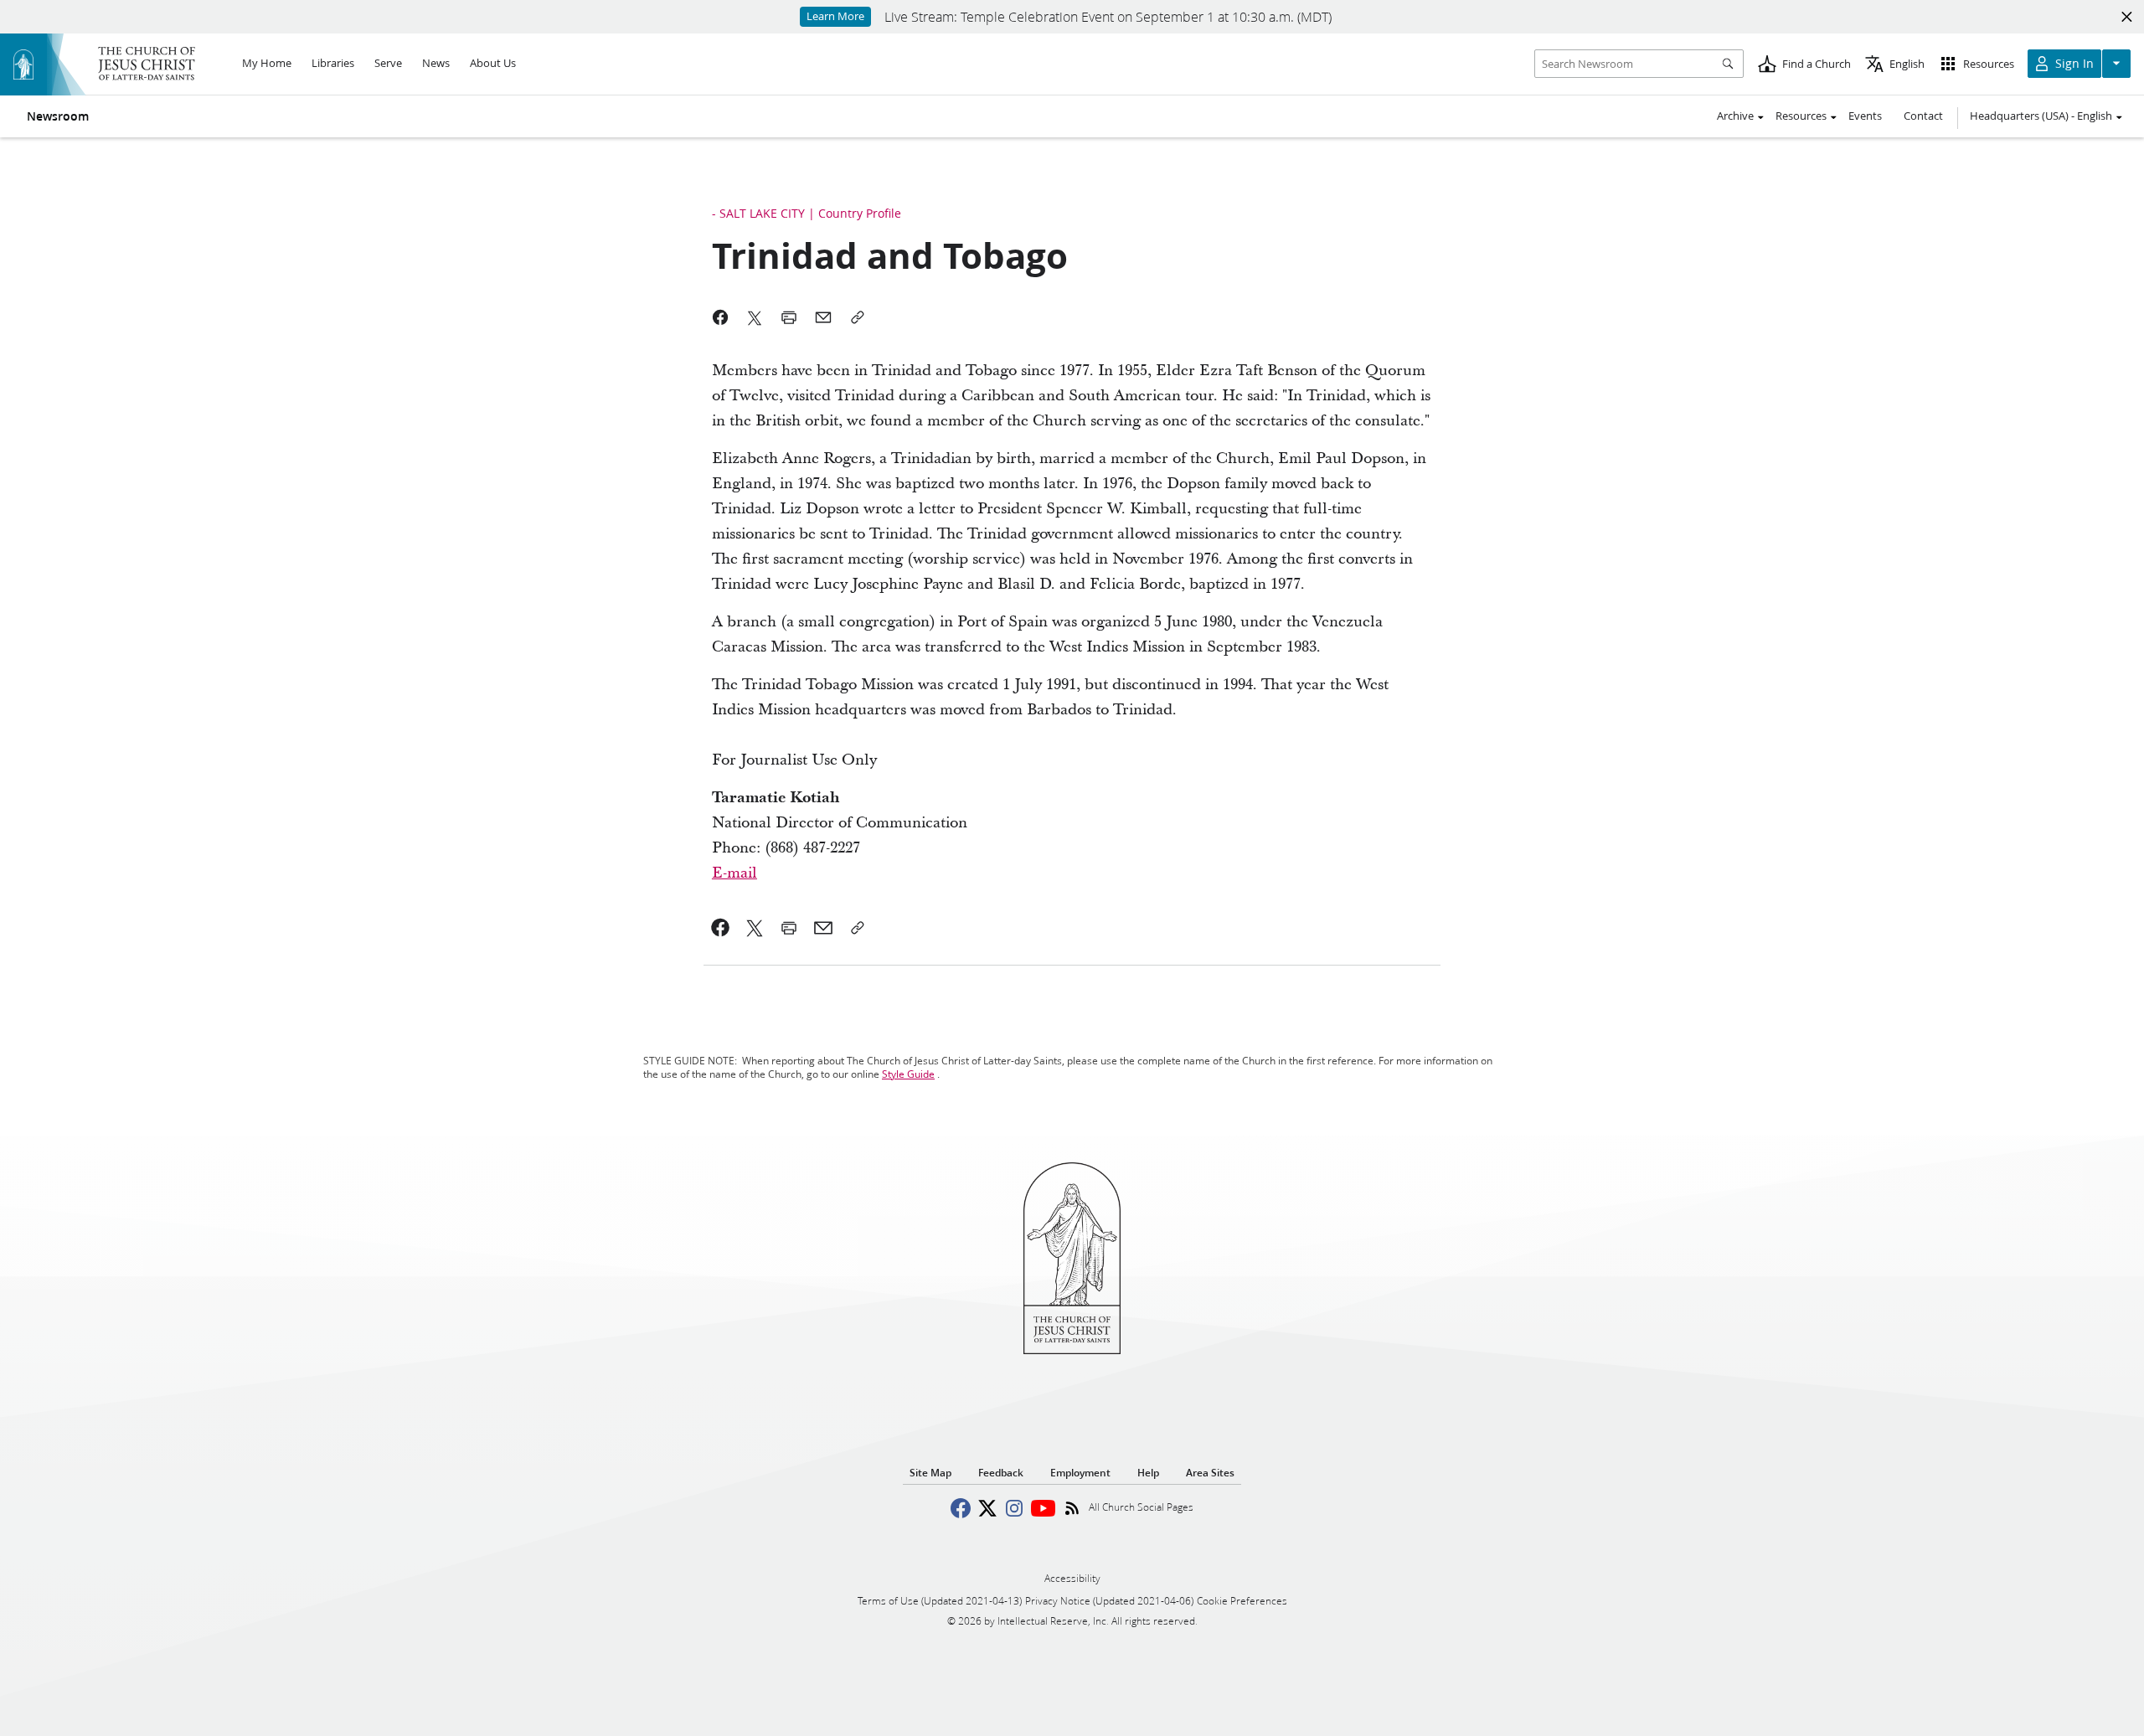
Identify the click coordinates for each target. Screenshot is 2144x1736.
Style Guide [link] (908, 1074)
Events (1865, 116)
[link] (721, 928)
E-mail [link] (734, 873)
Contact (1923, 116)
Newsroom (58, 116)
